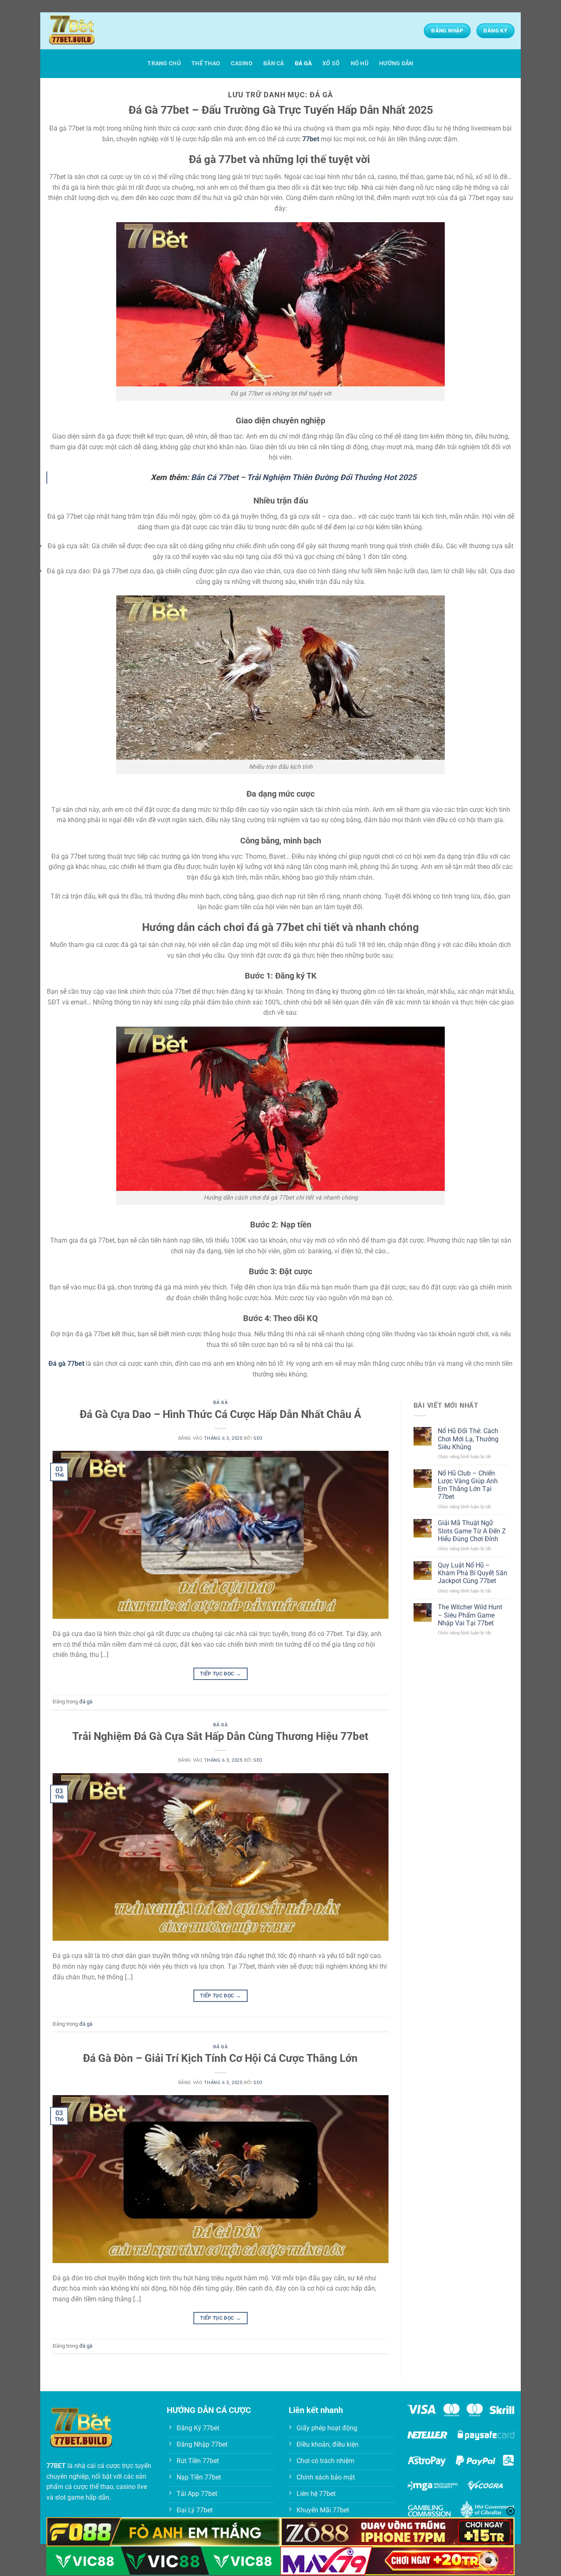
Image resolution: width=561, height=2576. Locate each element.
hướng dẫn (396, 63)
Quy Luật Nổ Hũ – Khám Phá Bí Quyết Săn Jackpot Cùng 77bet (472, 1573)
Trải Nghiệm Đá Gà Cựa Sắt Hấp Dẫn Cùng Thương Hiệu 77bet (220, 1736)
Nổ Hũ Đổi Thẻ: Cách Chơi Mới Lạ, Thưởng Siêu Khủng (468, 1439)
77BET (56, 2466)
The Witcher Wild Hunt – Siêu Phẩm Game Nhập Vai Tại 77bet (470, 1615)
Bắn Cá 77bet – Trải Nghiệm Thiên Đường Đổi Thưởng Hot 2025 (304, 477)
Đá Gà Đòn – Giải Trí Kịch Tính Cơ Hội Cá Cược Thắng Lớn (220, 2058)
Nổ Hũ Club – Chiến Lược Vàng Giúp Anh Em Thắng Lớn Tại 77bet (468, 1485)
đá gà (303, 63)
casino (242, 63)
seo (258, 1438)
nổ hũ (360, 63)
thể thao (206, 63)
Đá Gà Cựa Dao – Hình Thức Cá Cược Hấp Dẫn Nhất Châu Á (220, 1414)
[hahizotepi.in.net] (87, 31)
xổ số (331, 63)
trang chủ (164, 63)
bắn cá (274, 63)
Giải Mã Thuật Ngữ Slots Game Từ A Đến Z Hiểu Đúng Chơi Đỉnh (472, 1531)
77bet (311, 139)
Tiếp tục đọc (220, 1674)
